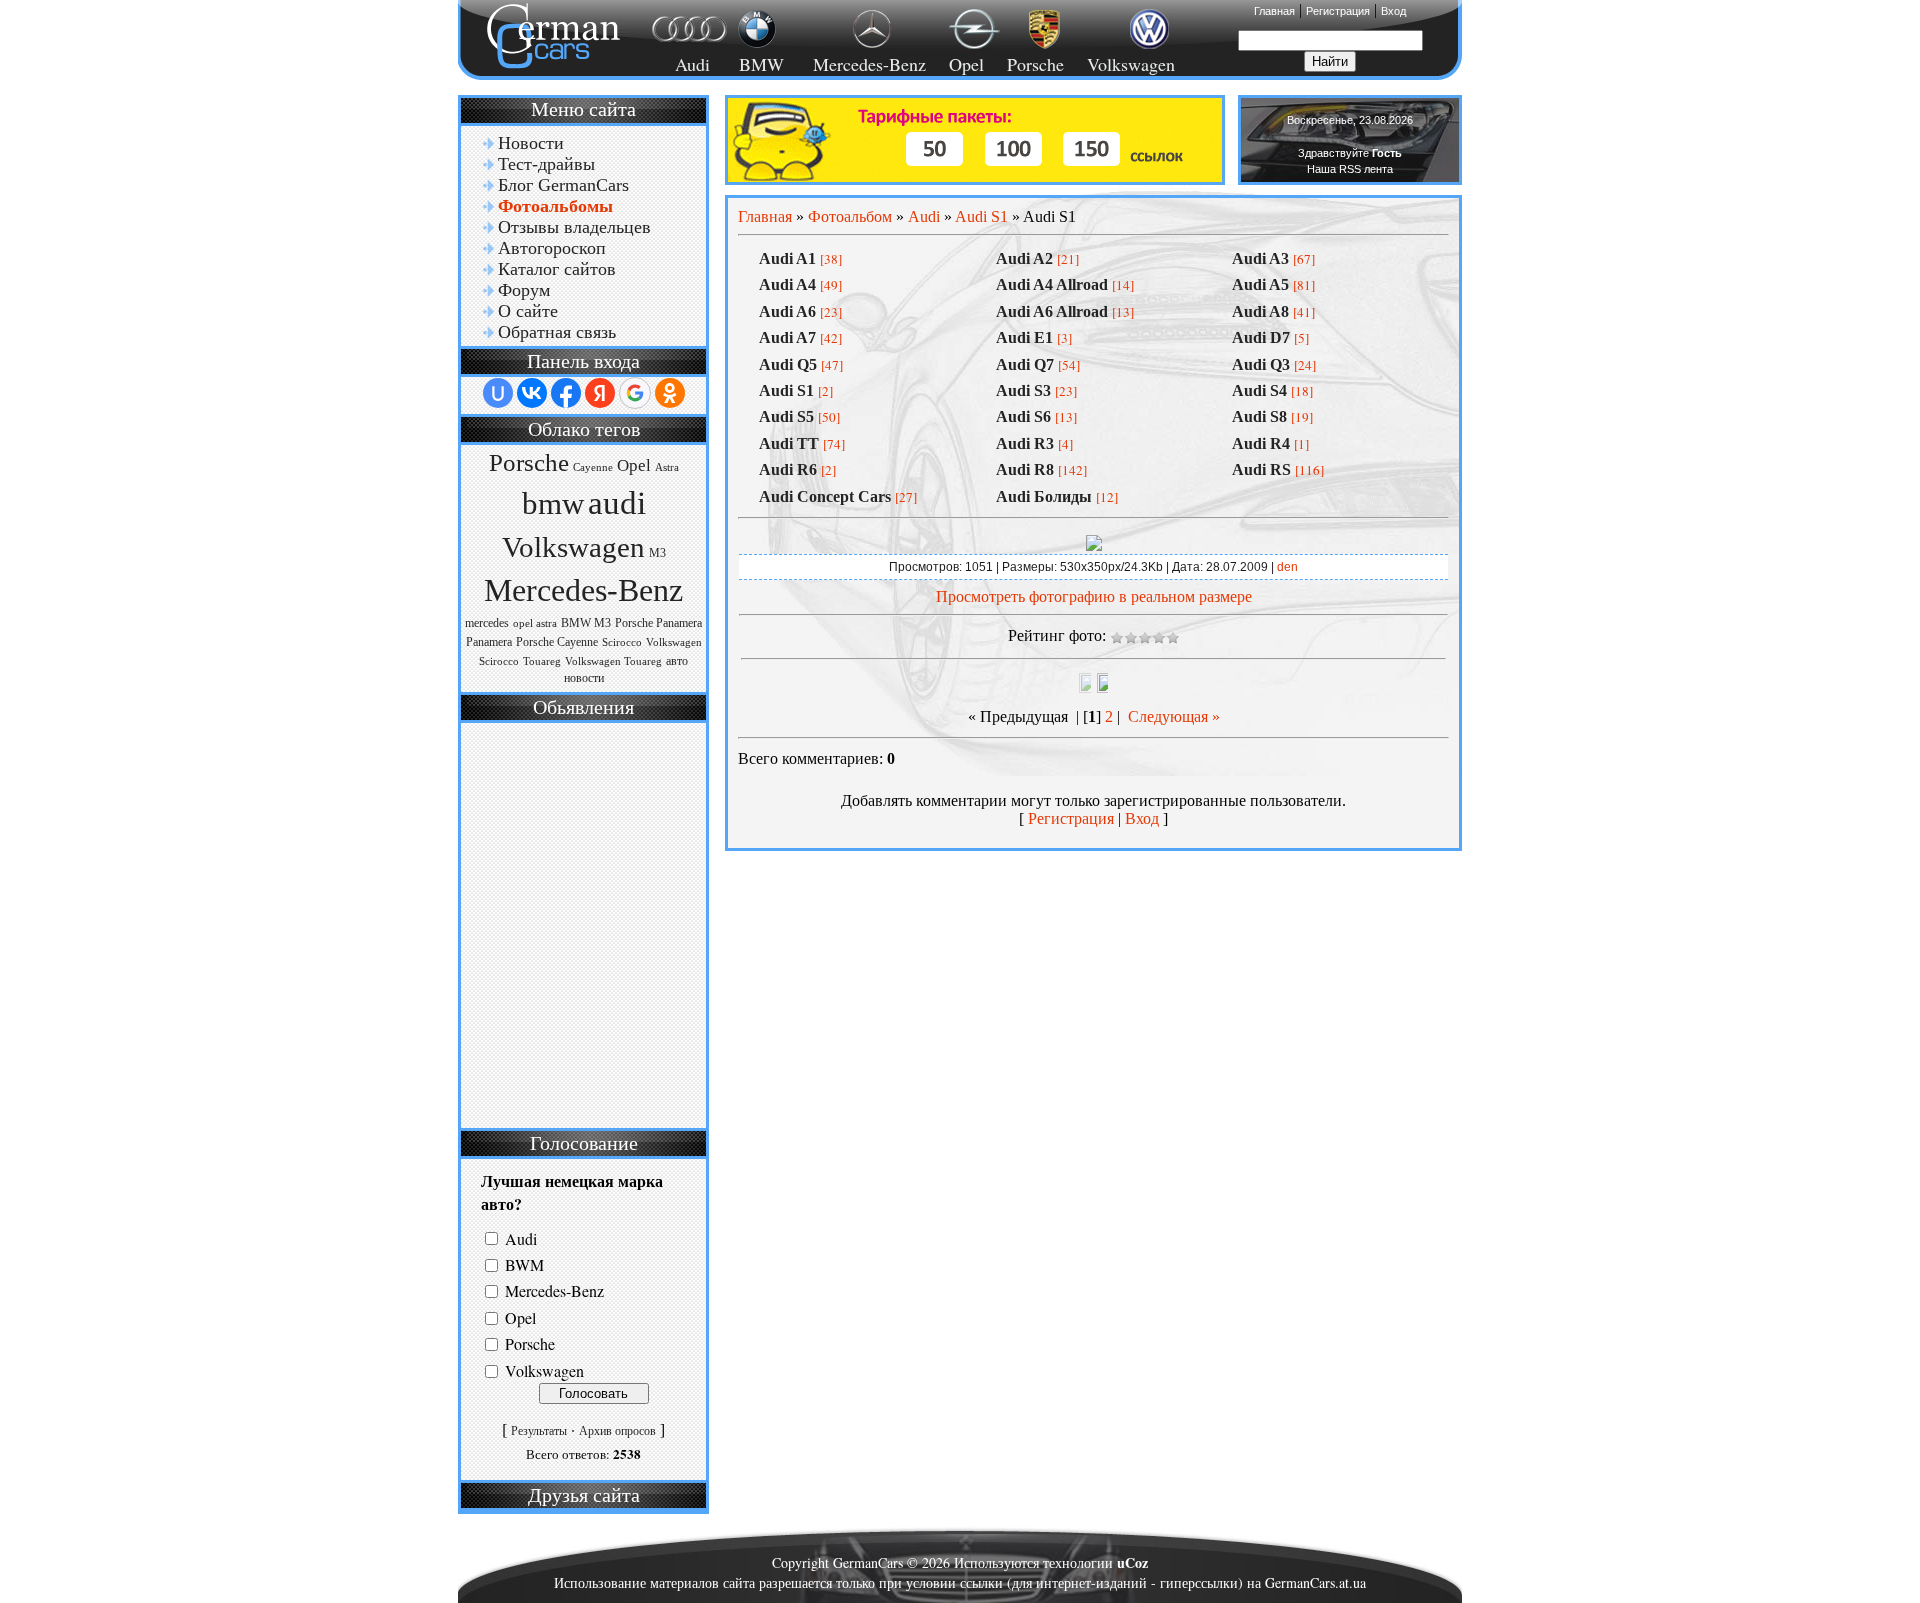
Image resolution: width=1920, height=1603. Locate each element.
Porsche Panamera (658, 623)
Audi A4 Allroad (1052, 284)
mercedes (487, 623)
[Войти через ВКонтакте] (532, 393)
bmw (553, 504)
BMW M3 (586, 623)
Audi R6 (788, 469)
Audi (680, 64)
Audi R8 (1025, 469)
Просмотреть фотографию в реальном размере (1094, 596)
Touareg (542, 661)
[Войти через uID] (498, 393)
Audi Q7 (1025, 364)
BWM (524, 1264)
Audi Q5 (788, 364)
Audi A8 (1260, 311)
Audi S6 (1023, 416)
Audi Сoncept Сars (825, 496)
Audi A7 (787, 337)
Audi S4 (1259, 390)
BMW (758, 64)
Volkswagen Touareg (613, 661)
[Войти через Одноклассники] (670, 393)
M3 (657, 553)
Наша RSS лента (1350, 169)
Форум (524, 290)
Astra (667, 467)
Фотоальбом (850, 216)
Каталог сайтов (557, 269)
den (1287, 567)
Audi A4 (787, 284)
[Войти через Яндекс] (600, 393)
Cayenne (593, 467)
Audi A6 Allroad (1052, 311)
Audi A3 (1260, 258)
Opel (966, 64)
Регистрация (1338, 11)
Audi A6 (787, 311)
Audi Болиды (1044, 496)
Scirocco (622, 642)
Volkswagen (1131, 64)
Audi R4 (1261, 443)
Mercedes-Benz (866, 64)
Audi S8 (1259, 416)
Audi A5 (1260, 284)
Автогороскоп (552, 248)
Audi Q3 (1261, 364)
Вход (1393, 11)
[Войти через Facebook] (566, 393)
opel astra (535, 623)
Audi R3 (1025, 443)
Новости (531, 143)
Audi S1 (981, 216)
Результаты (539, 1431)
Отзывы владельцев (574, 227)
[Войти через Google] (635, 393)
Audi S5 (786, 416)
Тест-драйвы (546, 164)
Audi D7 (1261, 337)
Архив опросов (617, 1431)
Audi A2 (1024, 258)
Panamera (489, 642)
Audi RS (1261, 469)
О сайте (528, 311)
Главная (1274, 11)
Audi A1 (787, 258)
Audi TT (789, 443)
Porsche (1035, 64)
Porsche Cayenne (557, 642)
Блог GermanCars (563, 185)
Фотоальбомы (555, 206)
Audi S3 (1023, 390)
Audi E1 (1024, 337)
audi (617, 502)
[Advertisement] (581, 923)
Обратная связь (557, 332)
